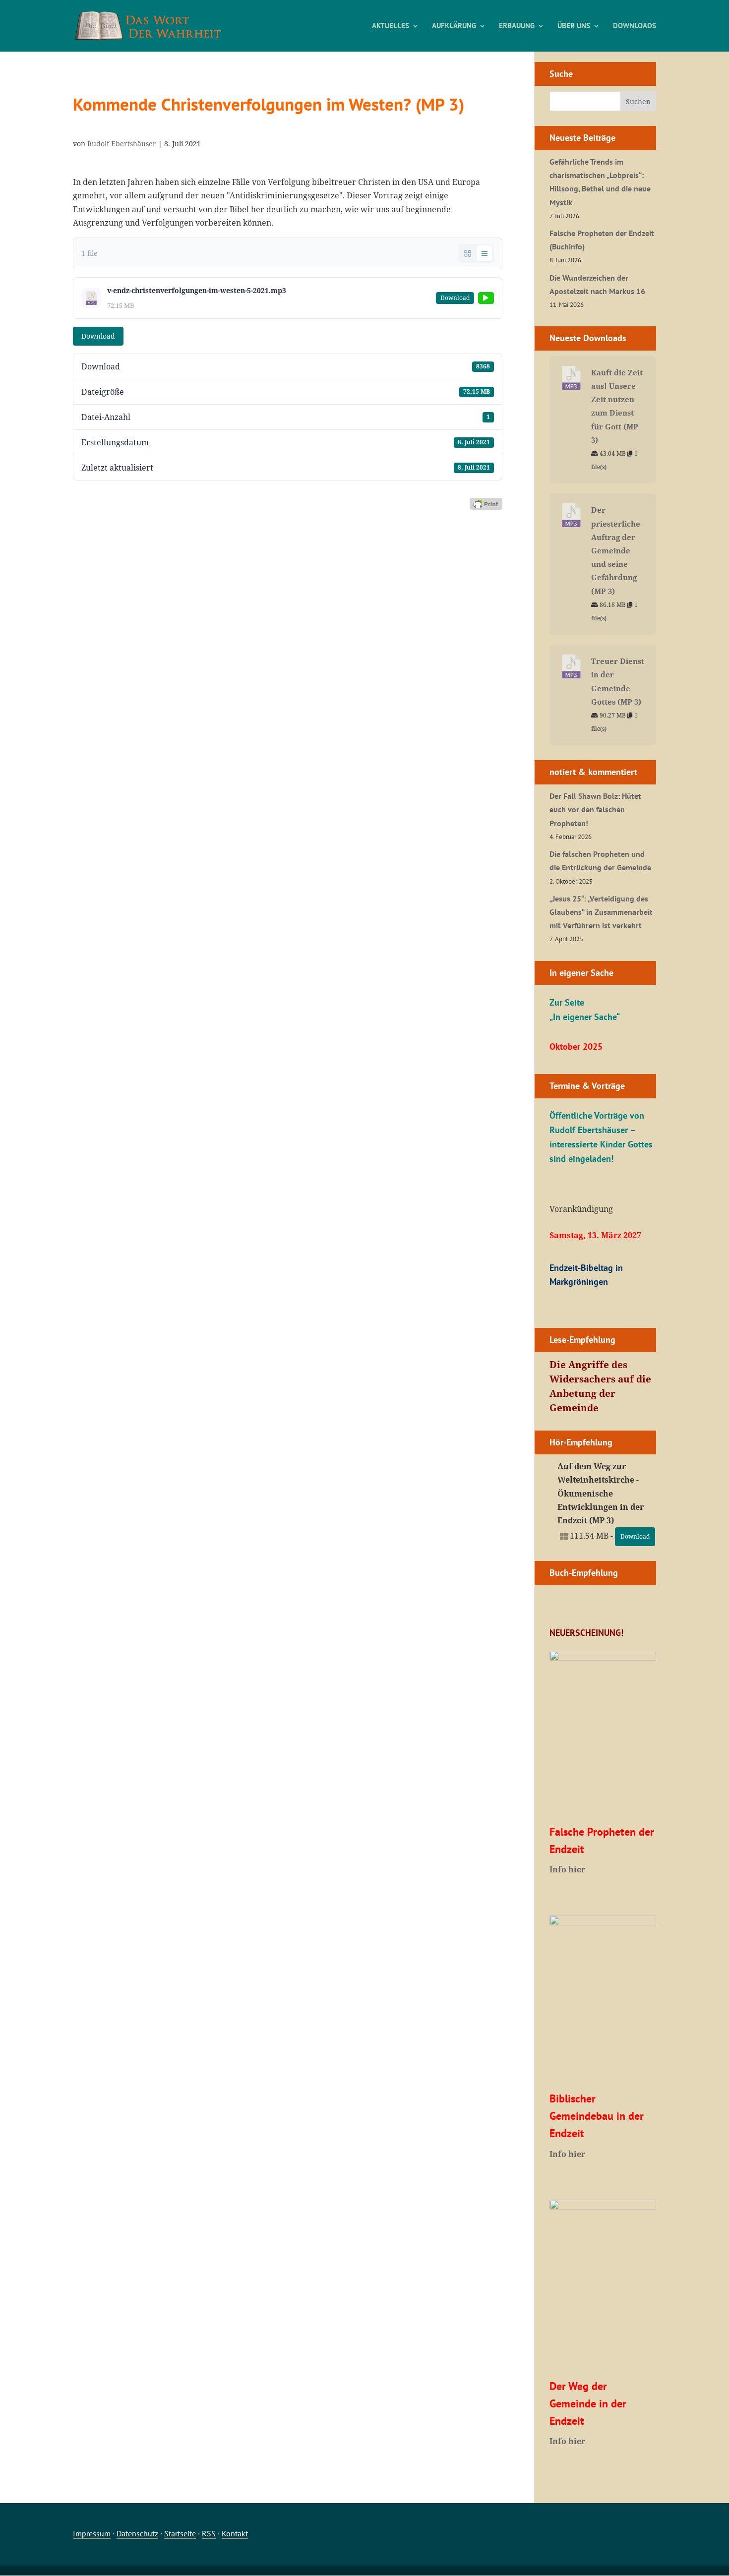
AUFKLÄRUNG (454, 26)
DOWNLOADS (635, 26)
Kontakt (235, 2533)
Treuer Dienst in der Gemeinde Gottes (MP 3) (618, 681)
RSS (209, 2533)
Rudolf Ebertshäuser (122, 144)
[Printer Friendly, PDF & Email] (486, 503)
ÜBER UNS (574, 26)
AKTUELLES (391, 26)
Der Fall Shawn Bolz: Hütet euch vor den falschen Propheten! (595, 809)
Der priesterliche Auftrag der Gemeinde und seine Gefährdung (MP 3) (616, 550)
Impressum (92, 2533)
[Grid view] (468, 253)
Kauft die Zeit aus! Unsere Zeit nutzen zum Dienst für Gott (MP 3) (617, 406)
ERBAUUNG (517, 26)
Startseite (180, 2533)
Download (98, 336)
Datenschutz (137, 2533)
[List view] (485, 253)
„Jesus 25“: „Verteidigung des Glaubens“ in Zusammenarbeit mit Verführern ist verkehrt (601, 912)
